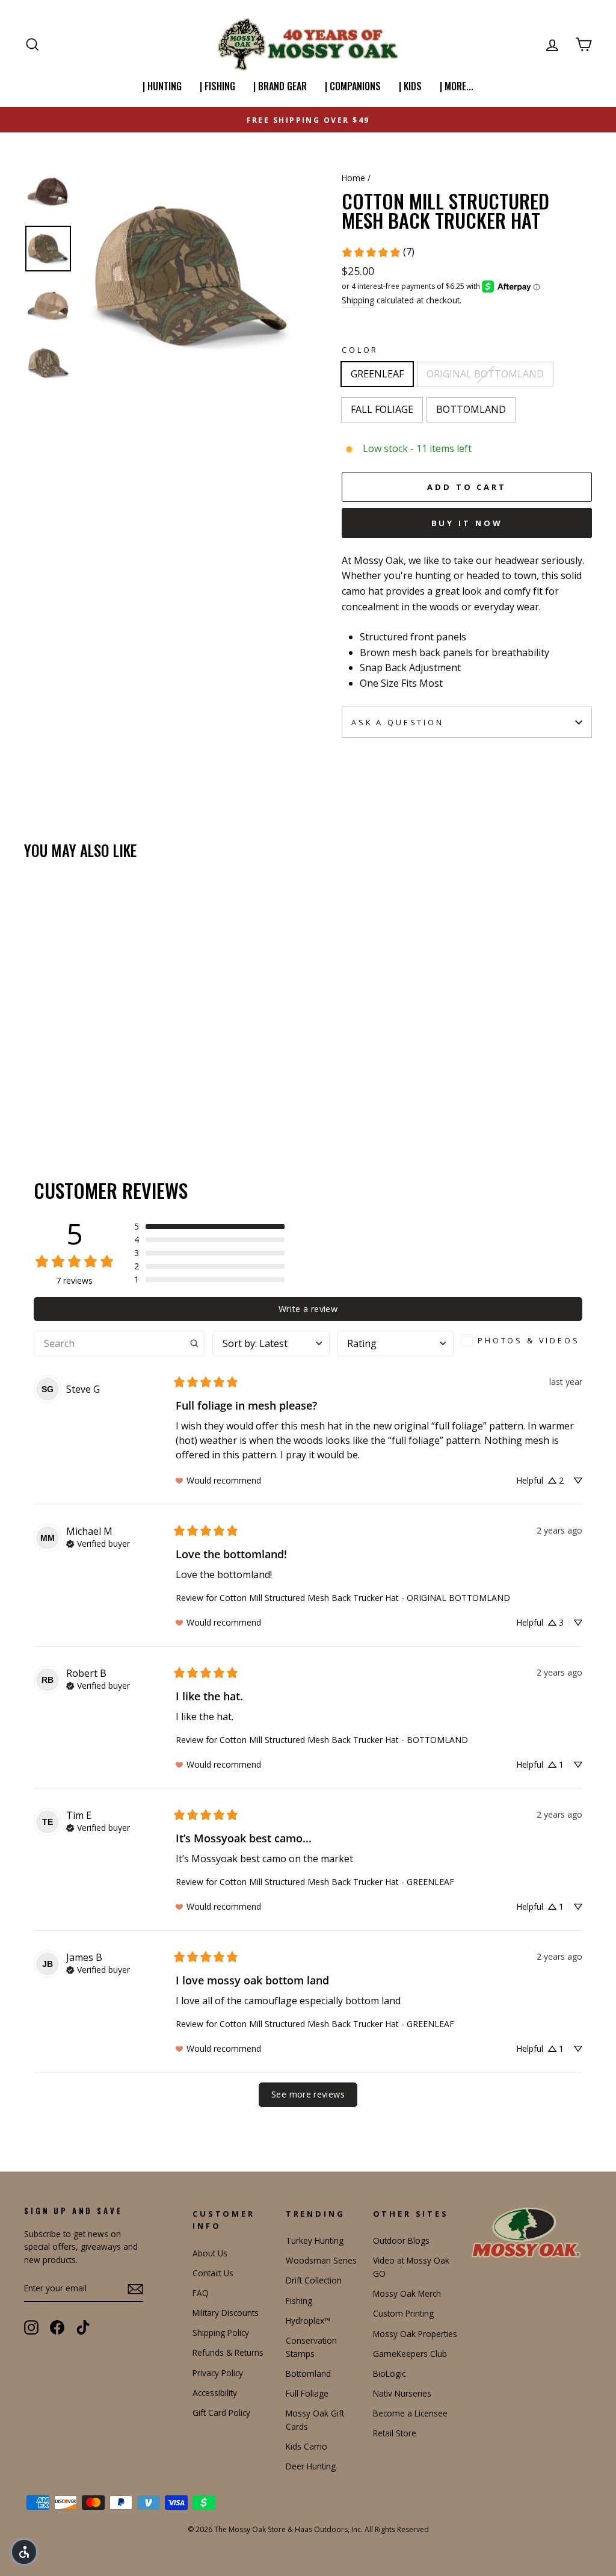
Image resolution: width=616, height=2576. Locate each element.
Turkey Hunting (315, 2240)
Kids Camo (306, 2446)
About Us (210, 2253)
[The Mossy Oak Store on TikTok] (83, 2327)
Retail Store (395, 2433)
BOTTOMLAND (471, 409)
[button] (209, 1227)
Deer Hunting (311, 2466)
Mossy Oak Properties (415, 2334)
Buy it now (467, 523)
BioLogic (389, 2373)
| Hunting (162, 86)
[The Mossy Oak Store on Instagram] (31, 2327)
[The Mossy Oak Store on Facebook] (57, 2327)
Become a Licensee (410, 2413)
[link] (378, 252)
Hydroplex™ (308, 2321)
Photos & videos (529, 1340)
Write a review (308, 1309)
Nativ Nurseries (402, 2393)
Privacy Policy (218, 2373)
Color (360, 350)
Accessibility (215, 2393)
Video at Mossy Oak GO (411, 2267)
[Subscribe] (135, 2289)
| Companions (353, 86)
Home (353, 178)
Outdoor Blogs (401, 2240)
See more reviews (308, 2094)
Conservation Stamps (311, 2347)
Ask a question (398, 722)
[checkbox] (522, 1340)
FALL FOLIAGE (382, 409)
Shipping (358, 300)
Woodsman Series (321, 2260)
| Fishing (217, 86)
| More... (457, 86)
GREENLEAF (377, 374)
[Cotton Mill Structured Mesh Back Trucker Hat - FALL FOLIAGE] (65, 1090)
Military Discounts (226, 2313)
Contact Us (213, 2273)
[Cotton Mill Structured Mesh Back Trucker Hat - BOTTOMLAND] (81, 1090)
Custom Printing (403, 2313)
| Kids (410, 86)
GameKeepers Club (410, 2354)
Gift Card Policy (221, 2413)
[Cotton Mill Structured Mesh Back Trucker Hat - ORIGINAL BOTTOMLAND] (48, 1090)
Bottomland (308, 2373)
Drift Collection (314, 2280)
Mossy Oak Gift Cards (315, 2420)
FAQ (201, 2293)
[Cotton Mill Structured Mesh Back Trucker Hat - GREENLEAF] (32, 1090)
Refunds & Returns (228, 2352)
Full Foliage (307, 2393)
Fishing (299, 2301)
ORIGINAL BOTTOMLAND (485, 374)
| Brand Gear (280, 86)
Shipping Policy (221, 2333)
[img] (98, 1543)
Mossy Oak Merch (407, 2293)
